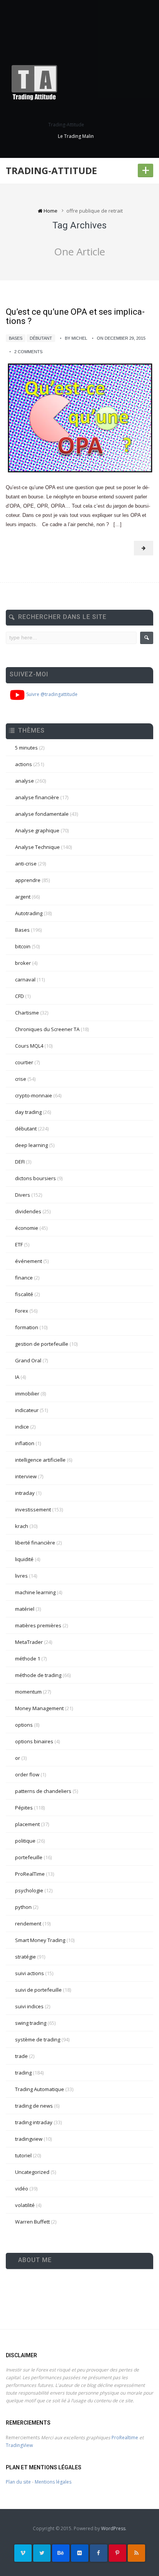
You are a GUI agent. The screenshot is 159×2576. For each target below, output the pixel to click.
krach (22, 1526)
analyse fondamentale (42, 814)
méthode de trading (38, 1675)
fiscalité (24, 1294)
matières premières (38, 1625)
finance (24, 1278)
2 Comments (28, 352)
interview (26, 1476)
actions (24, 764)
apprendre (28, 880)
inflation (25, 1443)
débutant (41, 338)
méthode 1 (28, 1659)
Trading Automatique (40, 2089)
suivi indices (29, 2006)
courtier (24, 1062)
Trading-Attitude (51, 170)
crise (21, 1079)
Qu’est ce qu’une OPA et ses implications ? (75, 316)
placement (27, 1824)
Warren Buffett (32, 2222)
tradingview (29, 2139)
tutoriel (23, 2155)
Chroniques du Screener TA (47, 1029)
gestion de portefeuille (42, 1344)
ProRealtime (125, 2438)
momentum (28, 1692)
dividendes (28, 1211)
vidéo (22, 2189)
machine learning (35, 1592)
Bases (16, 338)
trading (23, 2073)
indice (22, 1427)
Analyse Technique (37, 847)
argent (23, 897)
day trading (28, 1112)
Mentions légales (53, 2482)
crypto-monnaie (34, 1095)
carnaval (25, 979)
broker (23, 963)
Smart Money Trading (40, 1940)
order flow (27, 1774)
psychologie (29, 1890)
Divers (23, 1195)
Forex (22, 1311)
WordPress (113, 2528)
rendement (28, 1924)
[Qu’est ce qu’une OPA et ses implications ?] (79, 418)
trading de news (34, 2106)
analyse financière (37, 797)
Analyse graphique (37, 830)
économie (27, 1228)
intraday (25, 1493)
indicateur (27, 1410)
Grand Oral (28, 1360)
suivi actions (30, 1973)
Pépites (24, 1808)
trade (21, 2056)
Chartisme (27, 1013)
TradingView (19, 2445)
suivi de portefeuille (38, 1990)
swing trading (31, 2023)
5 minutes (26, 748)
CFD (19, 996)
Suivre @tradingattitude (51, 694)
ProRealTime (30, 1874)
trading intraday (34, 2122)
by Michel (76, 338)
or (18, 1758)
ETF (19, 1244)
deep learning (31, 1145)
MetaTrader (29, 1642)
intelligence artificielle (40, 1460)
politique (25, 1841)
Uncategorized (32, 2172)
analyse (25, 781)
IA (17, 1377)
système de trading (38, 2039)
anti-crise (26, 864)
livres (21, 1576)
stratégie (25, 1957)
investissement (33, 1509)
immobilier (27, 1394)
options (24, 1725)
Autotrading (29, 913)
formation (27, 1327)
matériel (25, 1609)
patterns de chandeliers (43, 1791)
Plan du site (18, 2482)
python (23, 1907)
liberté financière (35, 1543)
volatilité (25, 2205)
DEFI (20, 1162)
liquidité (24, 1559)
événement (29, 1261)
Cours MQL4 (29, 1046)
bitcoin (23, 946)
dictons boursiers (36, 1178)
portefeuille (29, 1857)
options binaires (34, 1741)
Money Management (39, 1708)
